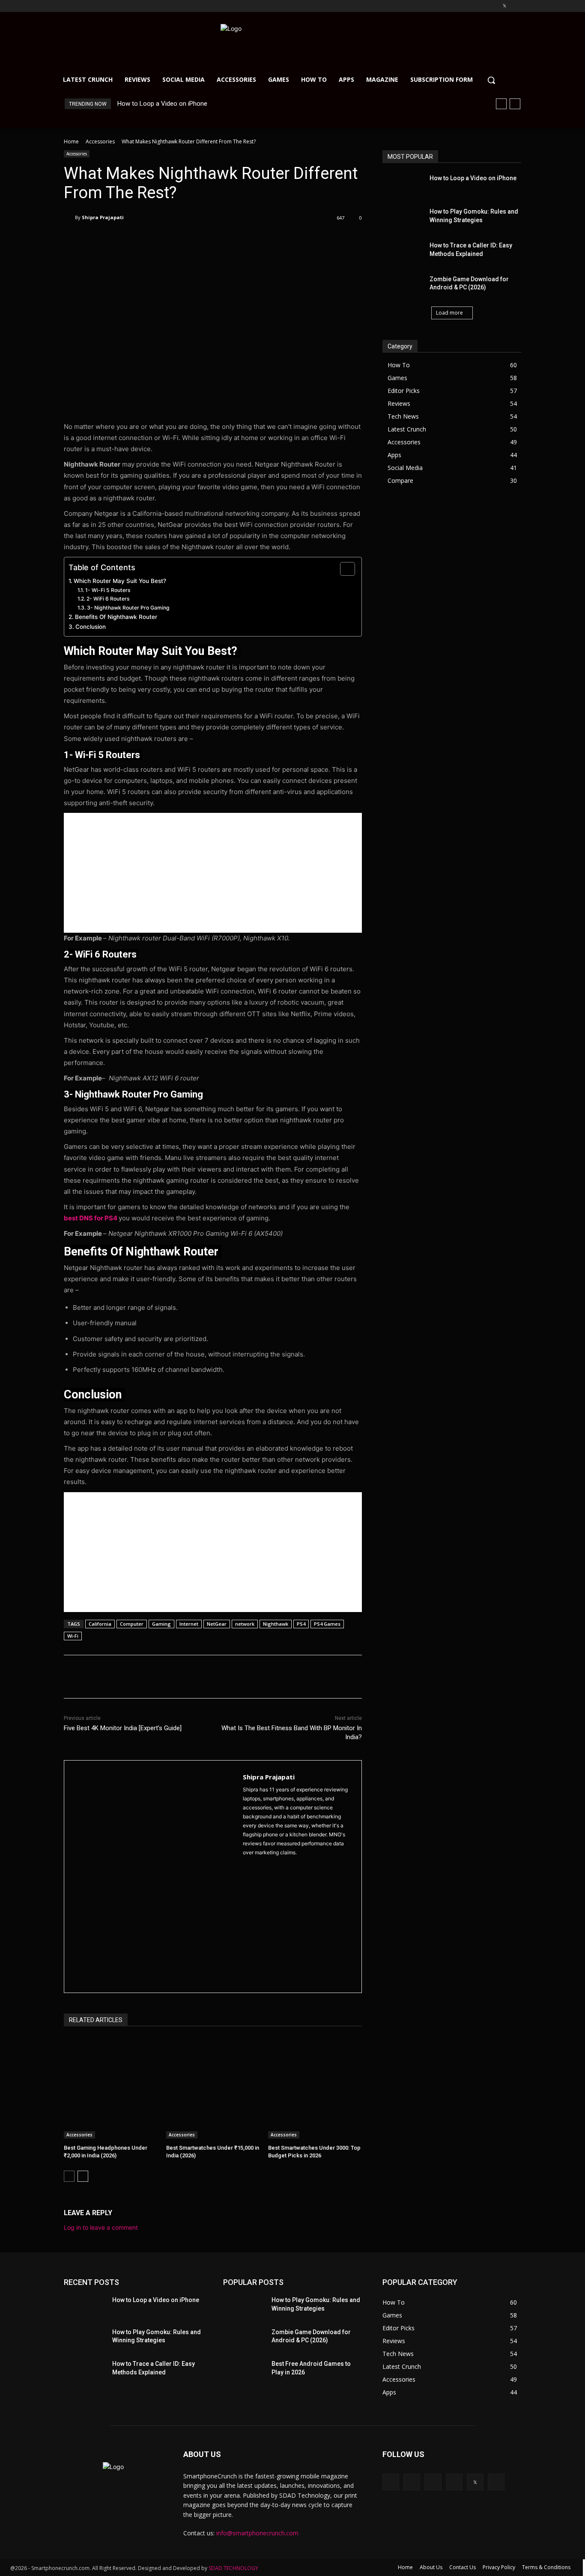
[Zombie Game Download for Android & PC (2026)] (403, 286)
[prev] (501, 104)
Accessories (100, 141)
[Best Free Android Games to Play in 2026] (244, 2370)
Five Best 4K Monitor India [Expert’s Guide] (123, 1728)
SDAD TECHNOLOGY (233, 2568)
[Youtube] (516, 6)
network (245, 1624)
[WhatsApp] (185, 240)
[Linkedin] (481, 6)
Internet (189, 1624)
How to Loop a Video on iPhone (162, 104)
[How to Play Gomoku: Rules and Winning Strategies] (403, 218)
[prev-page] (69, 2176)
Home (71, 141)
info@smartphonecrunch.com (257, 2533)
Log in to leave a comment (101, 2227)
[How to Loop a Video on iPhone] (403, 185)
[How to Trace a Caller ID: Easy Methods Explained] (403, 252)
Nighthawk (276, 1624)
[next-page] (83, 2176)
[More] (205, 240)
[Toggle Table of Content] (343, 569)
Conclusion (91, 627)
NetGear (217, 1624)
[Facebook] (457, 6)
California (100, 1624)
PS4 (301, 1624)
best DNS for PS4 (91, 1218)
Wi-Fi (73, 1636)
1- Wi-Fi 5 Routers (108, 590)
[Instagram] (469, 6)
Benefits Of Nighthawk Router (117, 617)
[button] (491, 80)
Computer (132, 1624)
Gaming (161, 1624)
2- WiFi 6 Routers (109, 599)
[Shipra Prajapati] (69, 217)
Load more (449, 313)
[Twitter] (504, 6)
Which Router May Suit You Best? (121, 581)
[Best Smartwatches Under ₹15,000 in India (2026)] (213, 2088)
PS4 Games (327, 1624)
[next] (515, 104)
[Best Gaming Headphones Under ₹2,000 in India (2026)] (111, 2088)
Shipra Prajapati (103, 217)
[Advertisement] (213, 873)
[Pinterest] (493, 6)
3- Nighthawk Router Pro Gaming (129, 608)
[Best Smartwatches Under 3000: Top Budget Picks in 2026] (315, 2088)
